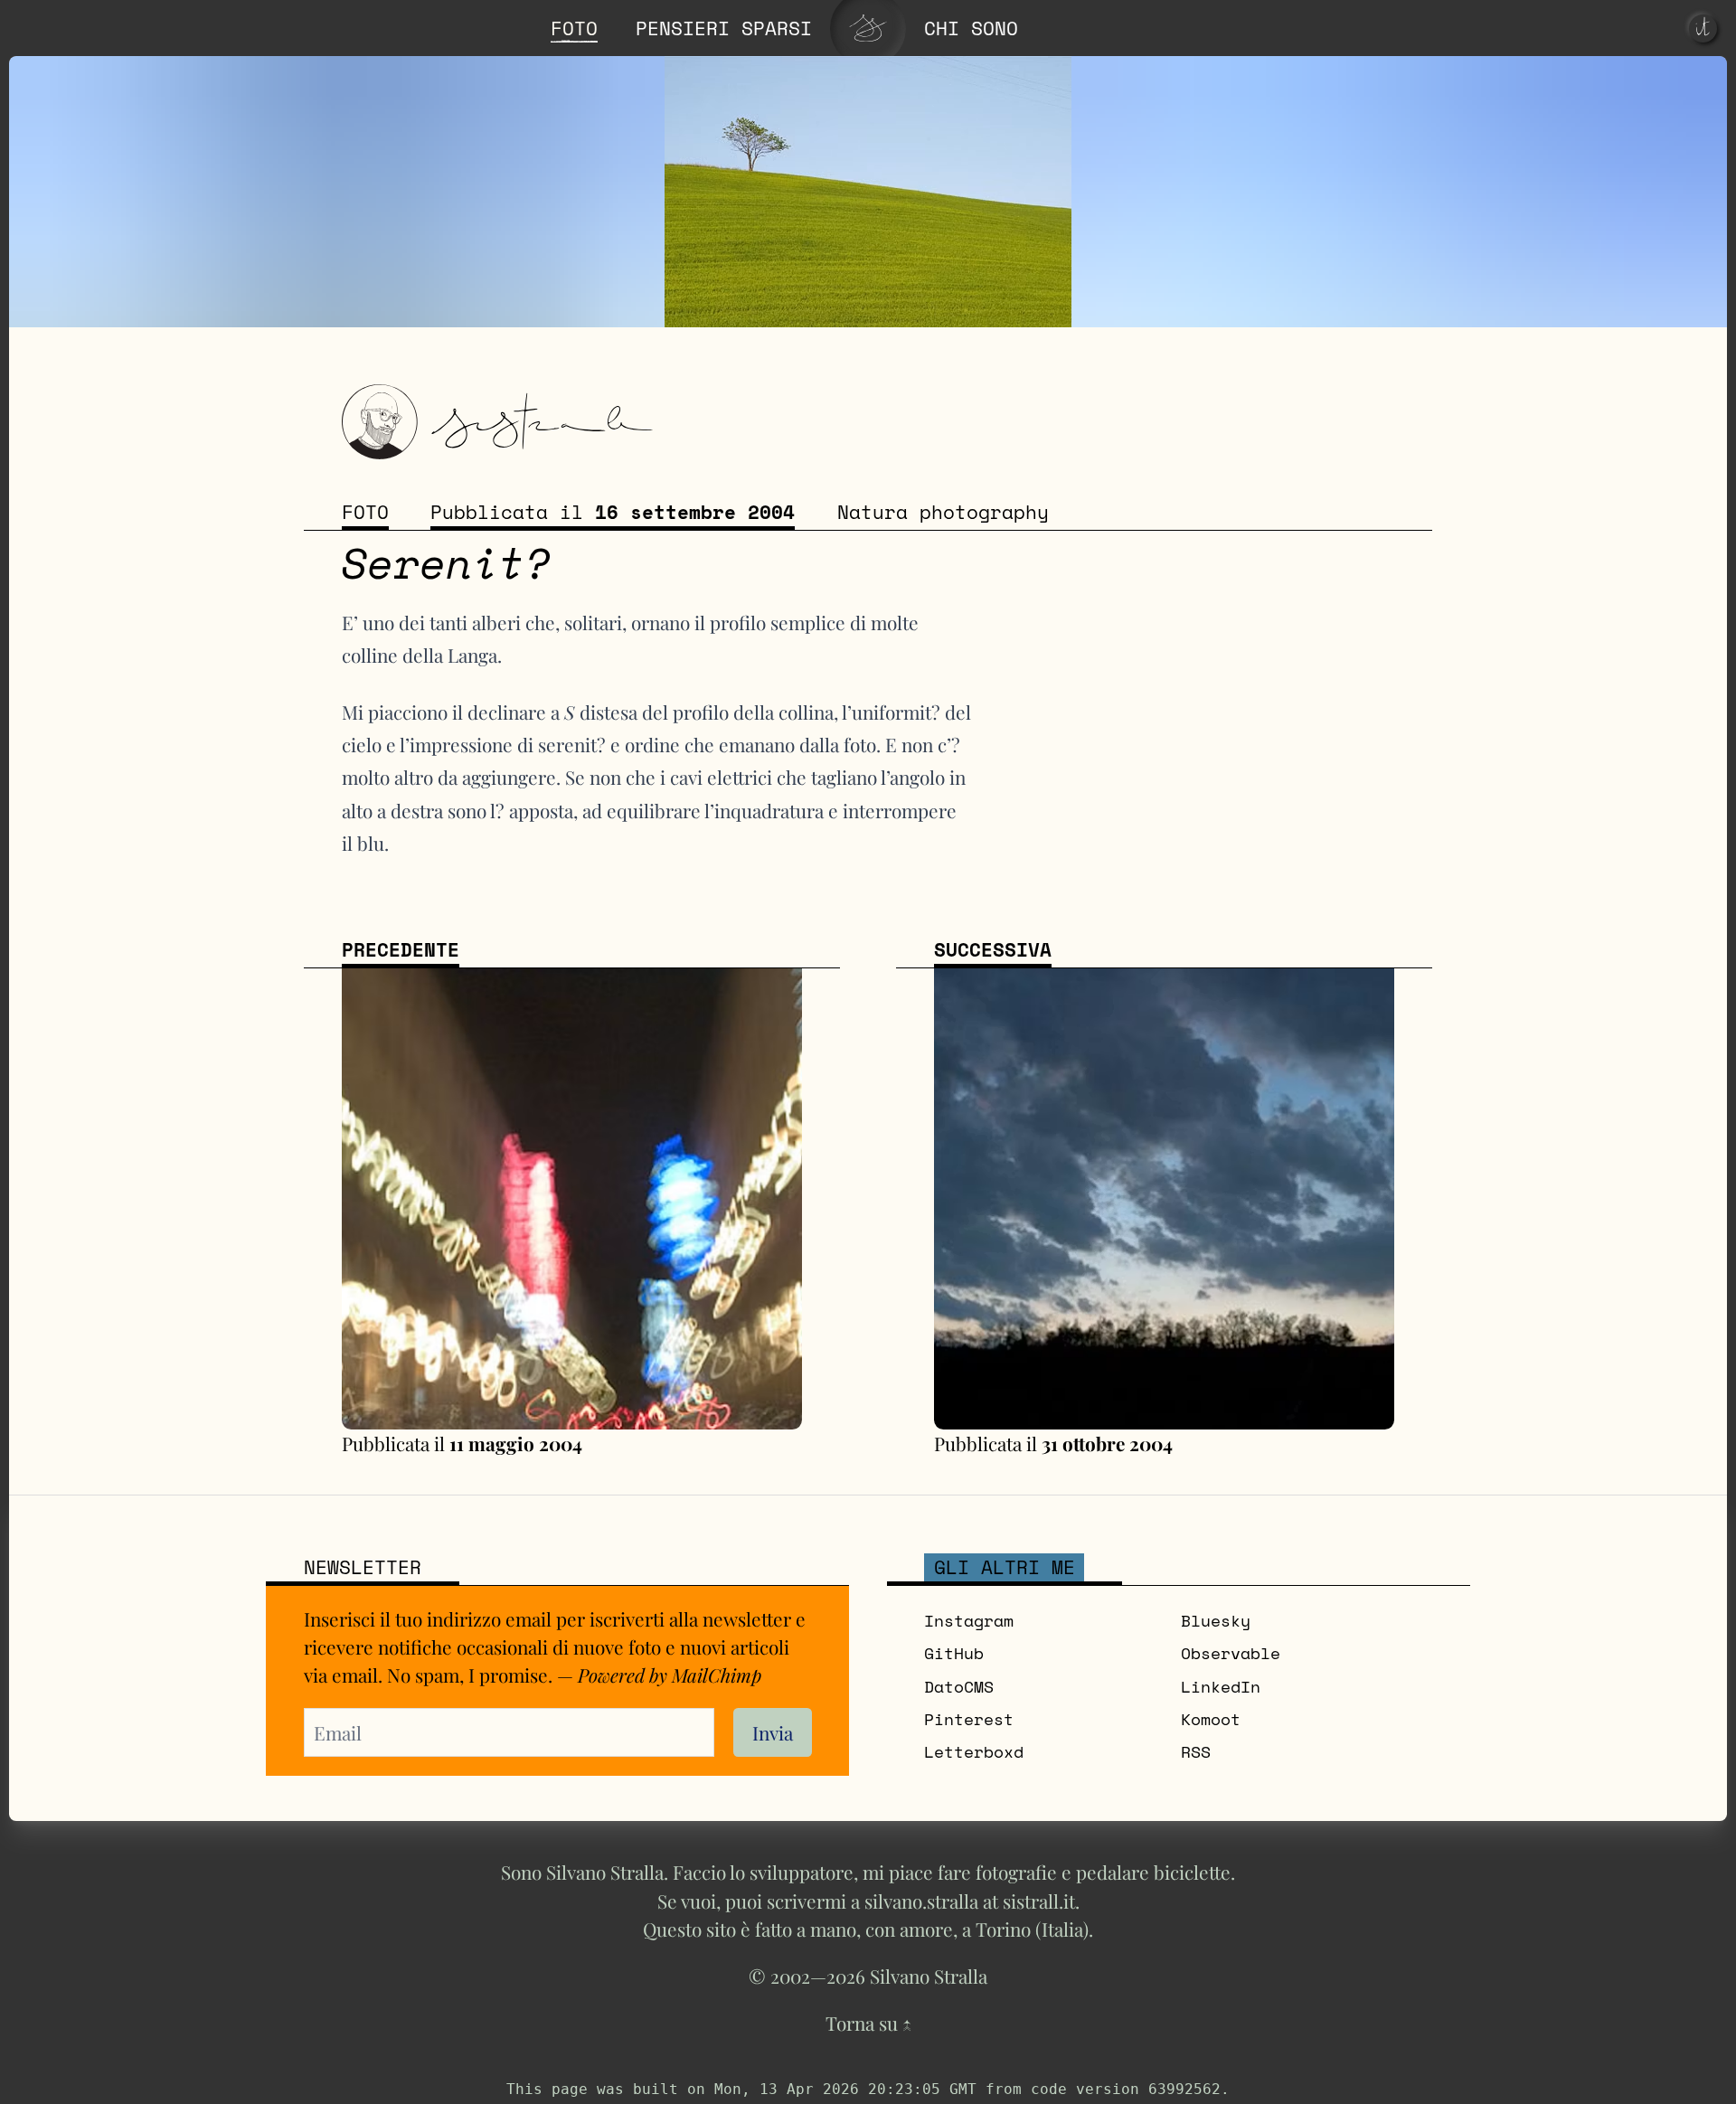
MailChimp (717, 1675)
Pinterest (969, 1719)
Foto (365, 512)
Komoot (1211, 1719)
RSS (1196, 1752)
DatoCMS (959, 1687)
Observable (1231, 1653)
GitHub (954, 1653)
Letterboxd (974, 1752)
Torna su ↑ (868, 2023)
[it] (1703, 28)
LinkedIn (1221, 1687)
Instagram (969, 1621)
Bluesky (1216, 1621)
